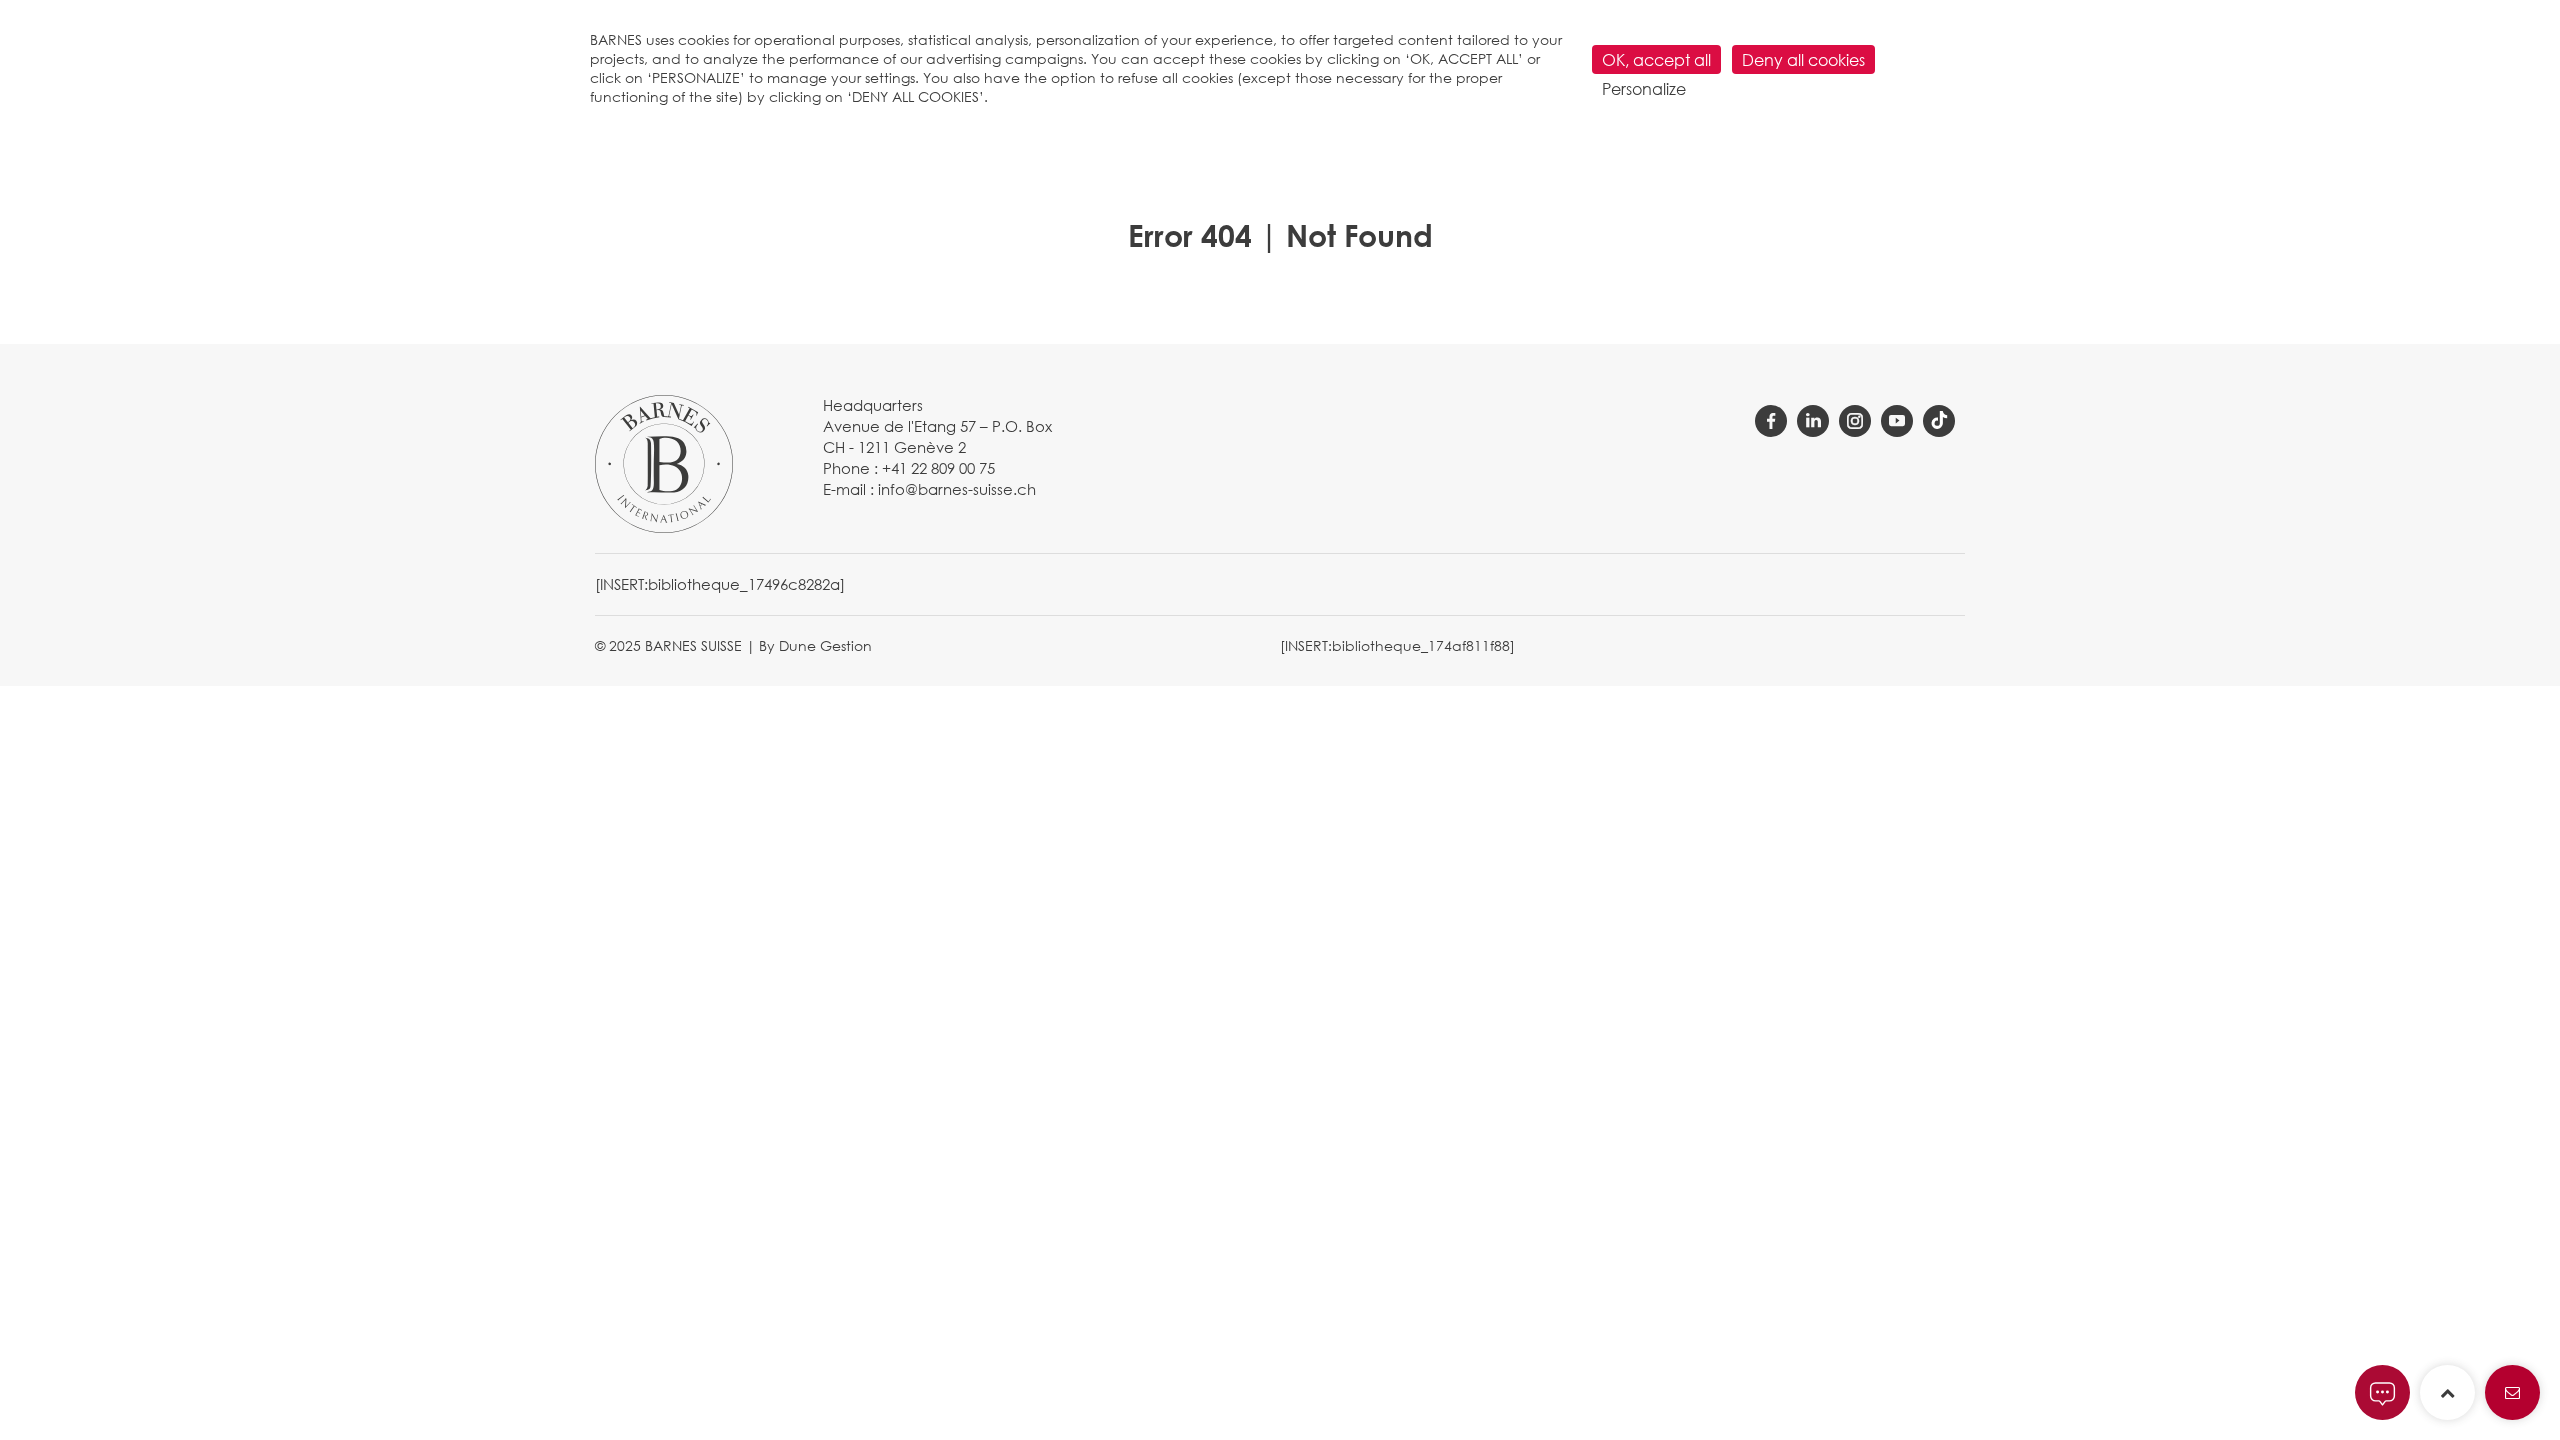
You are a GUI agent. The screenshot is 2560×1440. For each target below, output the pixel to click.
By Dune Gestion (815, 645)
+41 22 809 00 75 (938, 468)
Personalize (1644, 88)
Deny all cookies (1803, 59)
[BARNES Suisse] (664, 462)
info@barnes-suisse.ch (957, 489)
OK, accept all (1656, 59)
